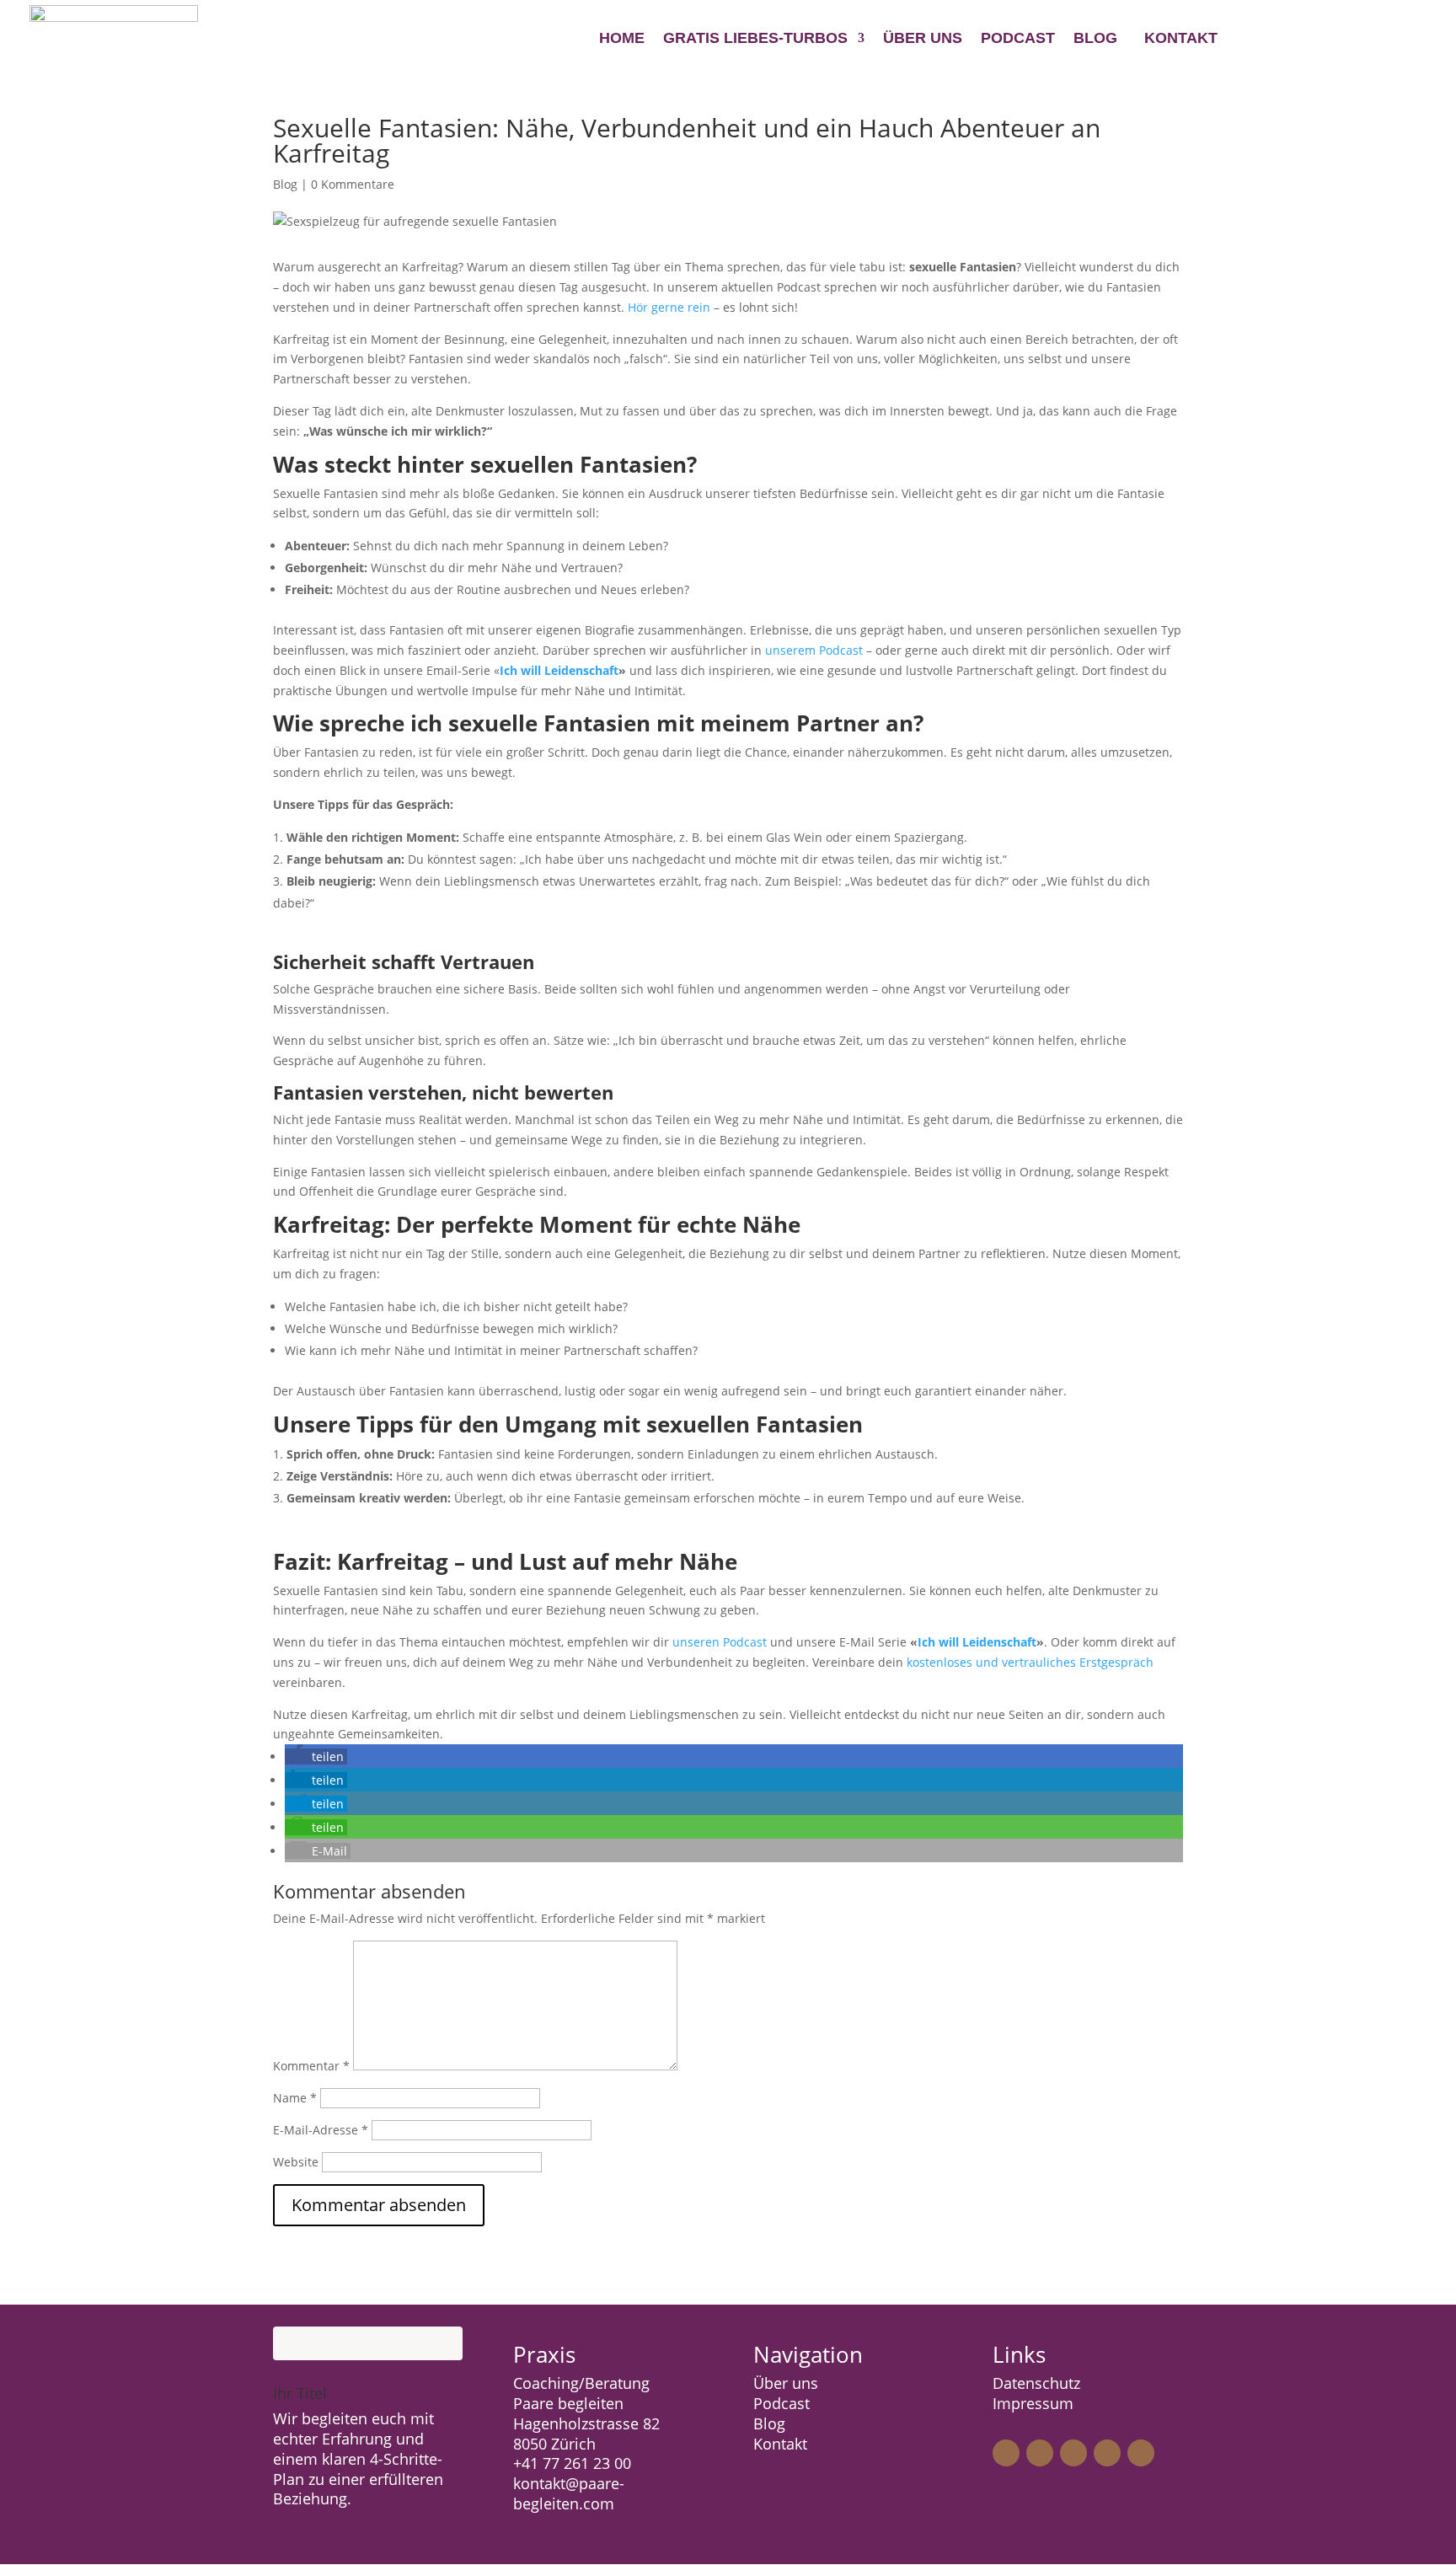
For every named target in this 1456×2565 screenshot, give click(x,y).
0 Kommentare (353, 184)
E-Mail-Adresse (321, 2130)
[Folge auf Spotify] (1073, 2453)
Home (622, 39)
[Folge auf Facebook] (1040, 2453)
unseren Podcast (720, 1642)
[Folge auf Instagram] (1006, 2453)
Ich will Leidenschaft (977, 1642)
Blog (1095, 39)
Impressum (1033, 2403)
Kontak (778, 2444)
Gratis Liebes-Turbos (755, 39)
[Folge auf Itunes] (1141, 2453)
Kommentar (311, 2066)
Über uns (923, 39)
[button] (316, 1756)
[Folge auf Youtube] (1107, 2453)
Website (296, 2162)
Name (295, 2098)
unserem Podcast (814, 650)
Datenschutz (1036, 2383)
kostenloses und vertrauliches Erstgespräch (1028, 1662)
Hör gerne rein (669, 307)
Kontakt (1181, 38)
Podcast (1018, 39)
